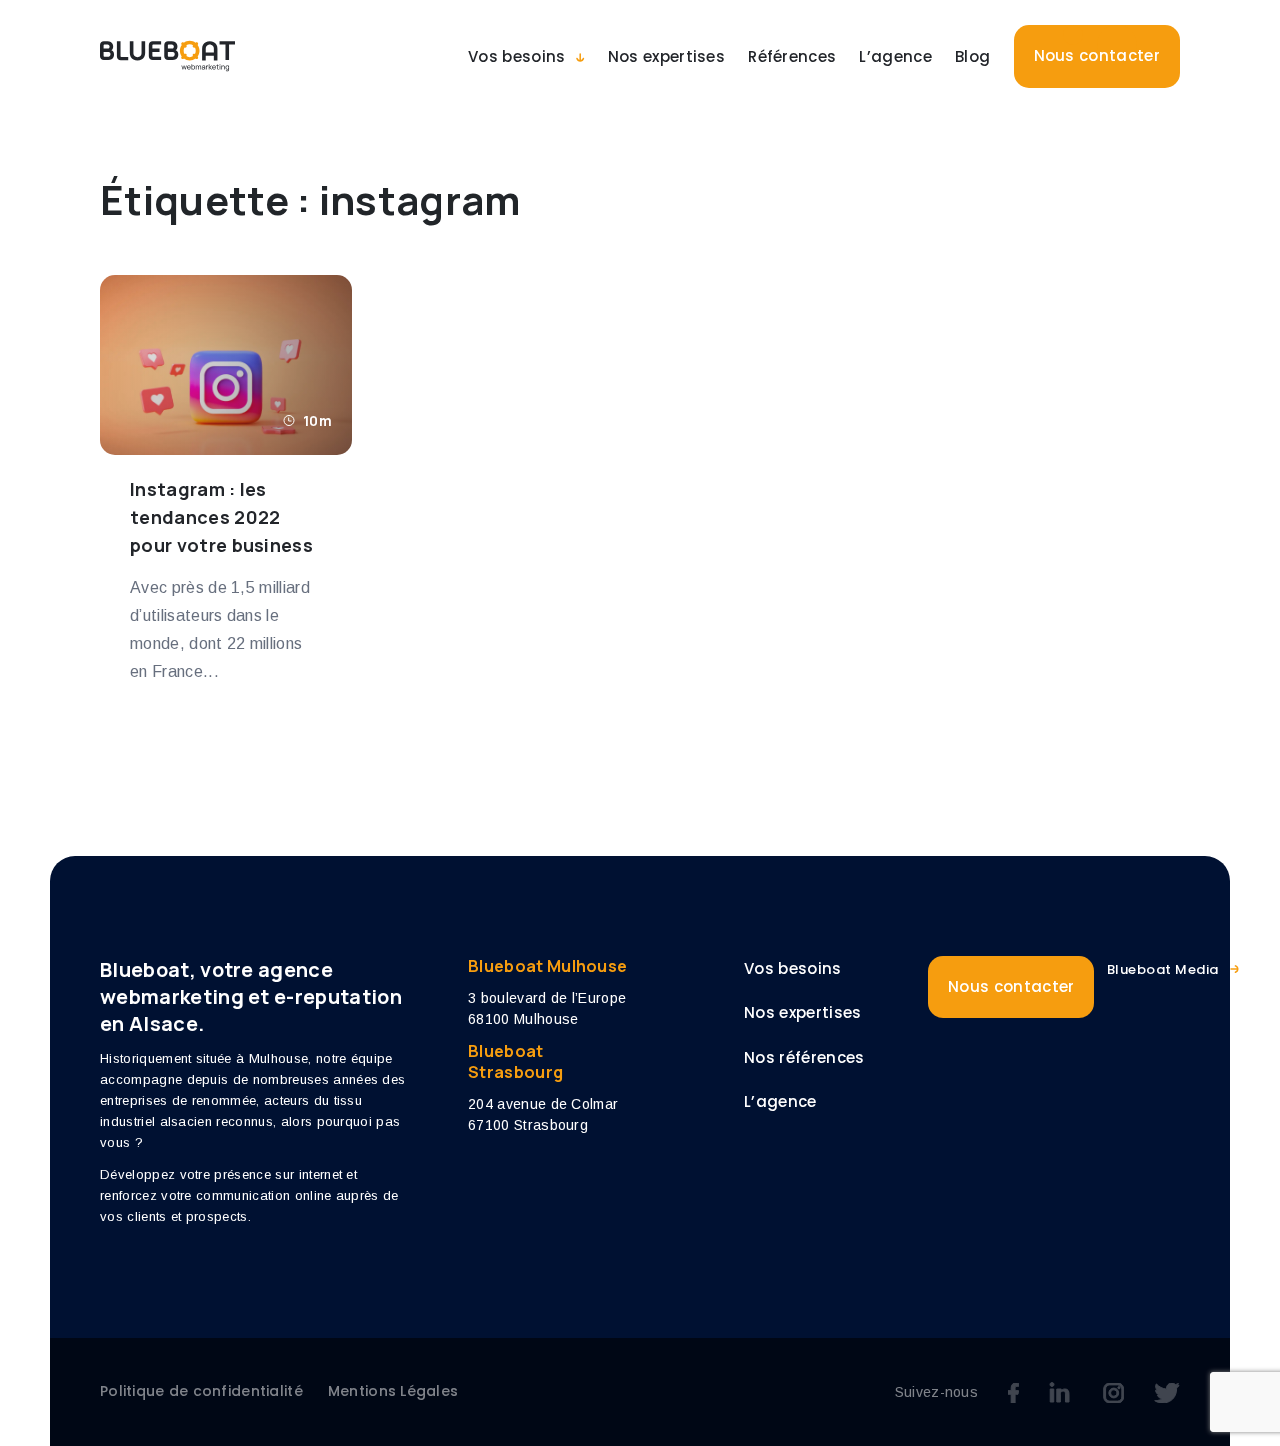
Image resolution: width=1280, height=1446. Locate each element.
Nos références (804, 1057)
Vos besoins (517, 56)
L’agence (895, 56)
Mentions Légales (393, 1391)
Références (792, 56)
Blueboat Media (1163, 969)
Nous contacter (1097, 55)
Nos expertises (666, 56)
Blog (972, 56)
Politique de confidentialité (201, 1391)
